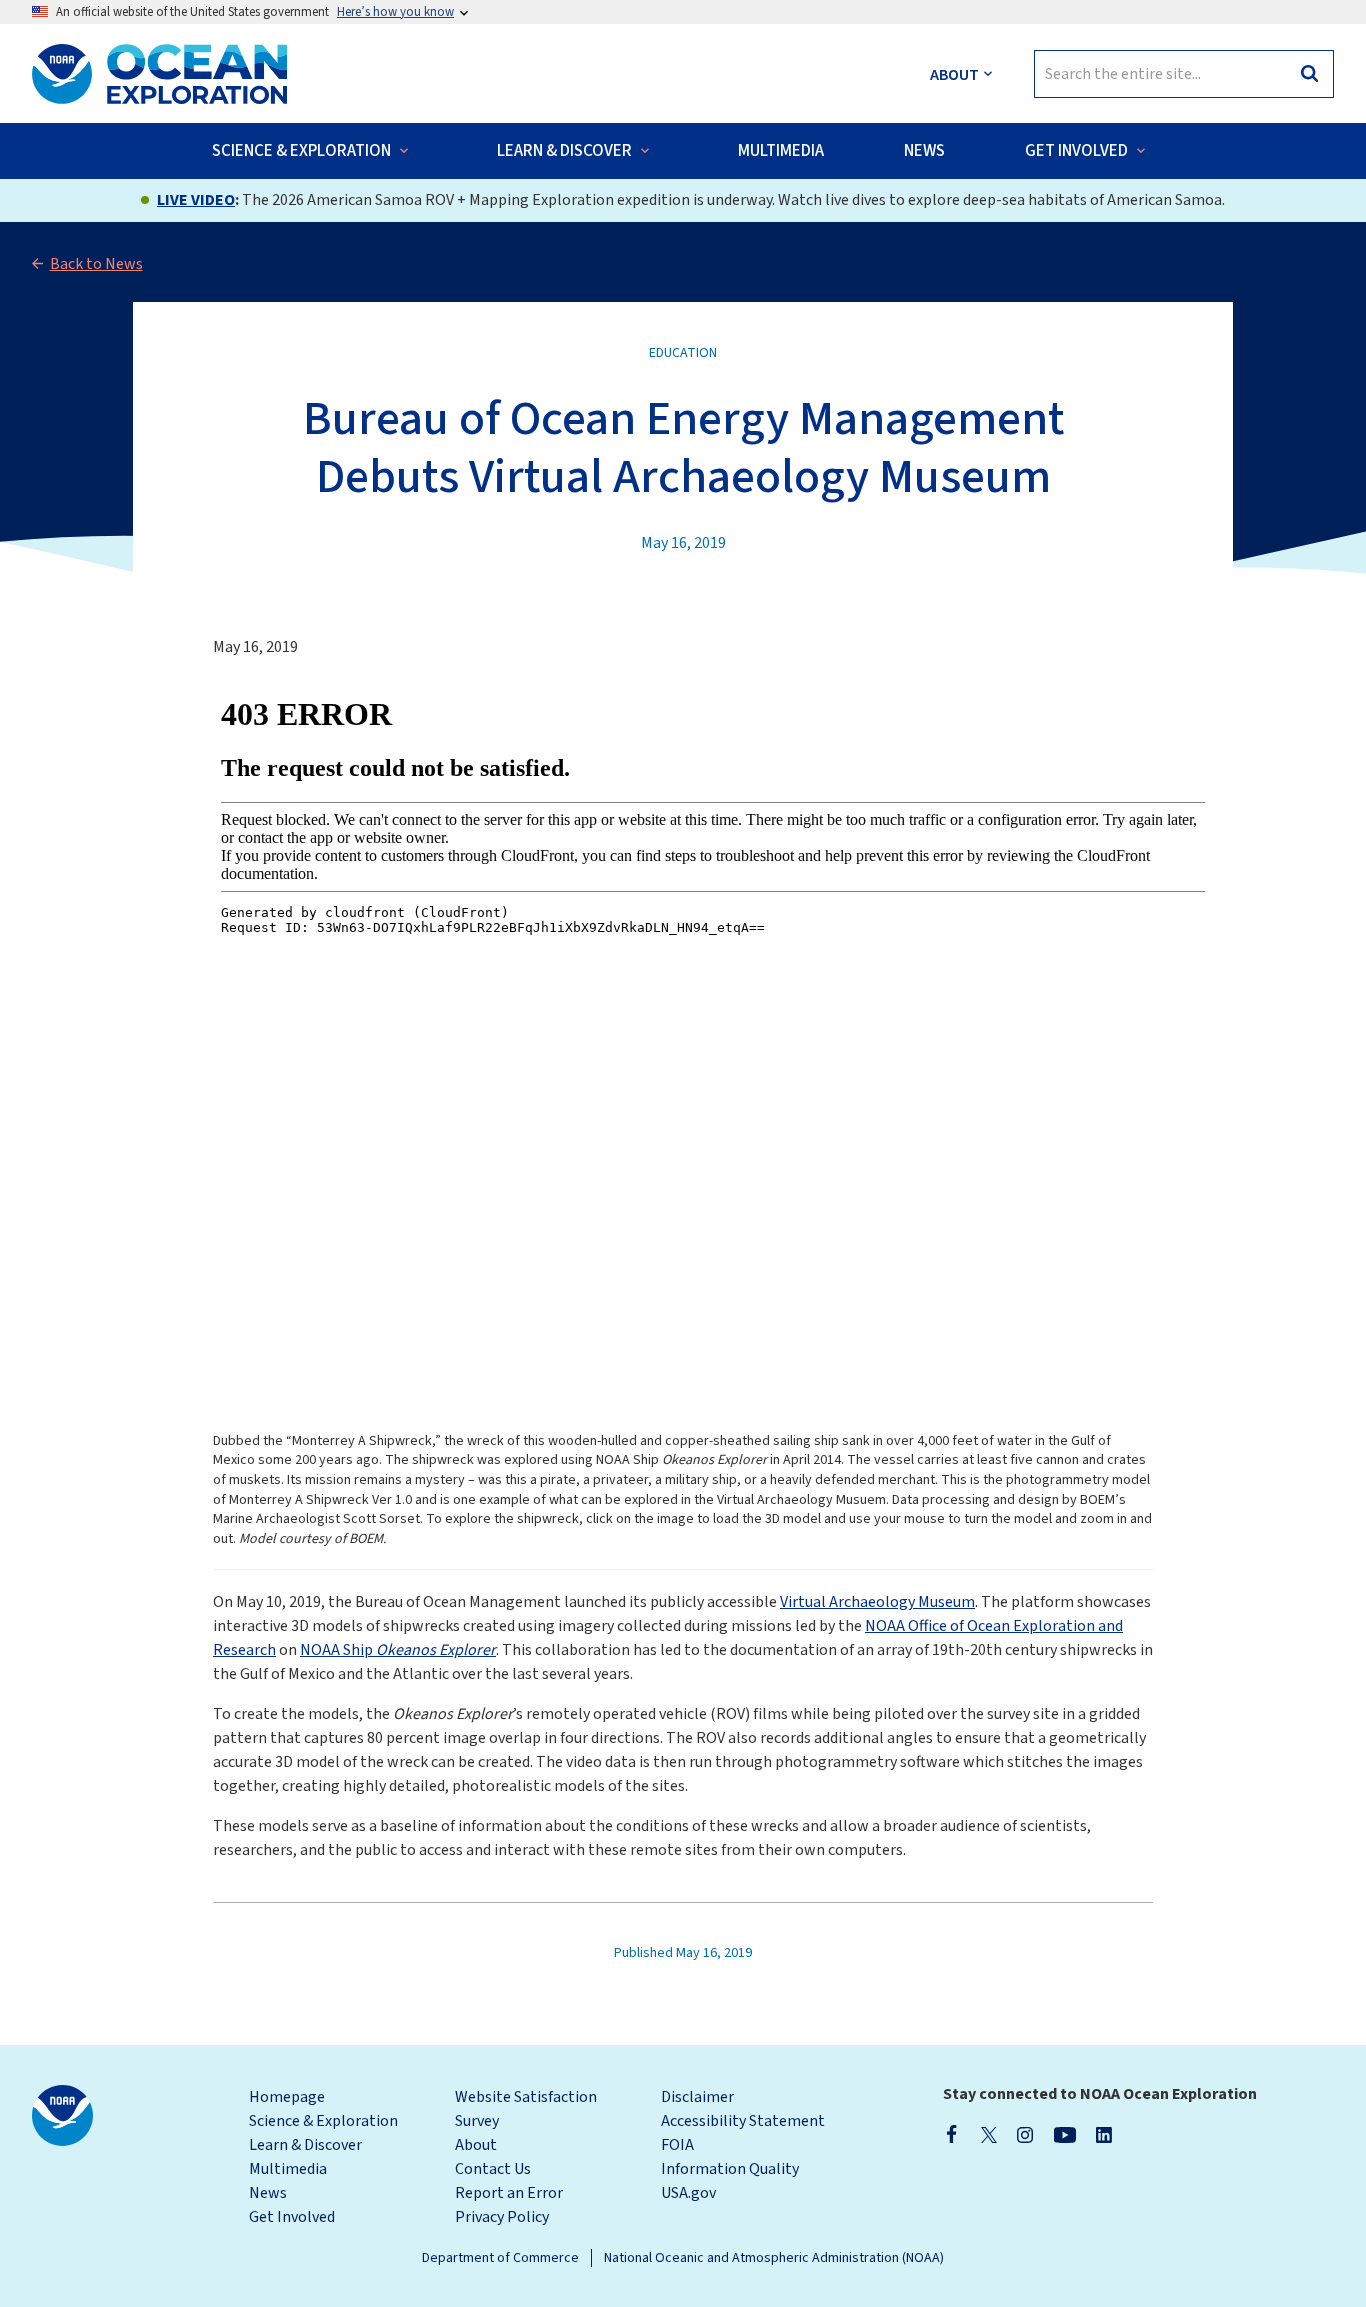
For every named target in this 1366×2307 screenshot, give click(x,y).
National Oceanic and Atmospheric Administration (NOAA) (774, 2258)
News (268, 2193)
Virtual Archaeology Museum (877, 1602)
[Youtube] (1064, 2134)
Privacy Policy (502, 2217)
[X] (989, 2134)
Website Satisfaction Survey (526, 2109)
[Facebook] (952, 2134)
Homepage (287, 2097)
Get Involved (292, 2217)
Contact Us (493, 2169)
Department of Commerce (500, 2258)
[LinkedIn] (1104, 2134)
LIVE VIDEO (196, 200)
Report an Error (509, 2193)
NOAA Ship (398, 1650)
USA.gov (688, 2193)
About (476, 2145)
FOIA (677, 2145)
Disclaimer (697, 2097)
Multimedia (288, 2169)
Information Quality (730, 2169)
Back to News (96, 264)
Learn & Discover (305, 2145)
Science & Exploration (323, 2121)
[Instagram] (1025, 2134)
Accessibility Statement (743, 2121)
